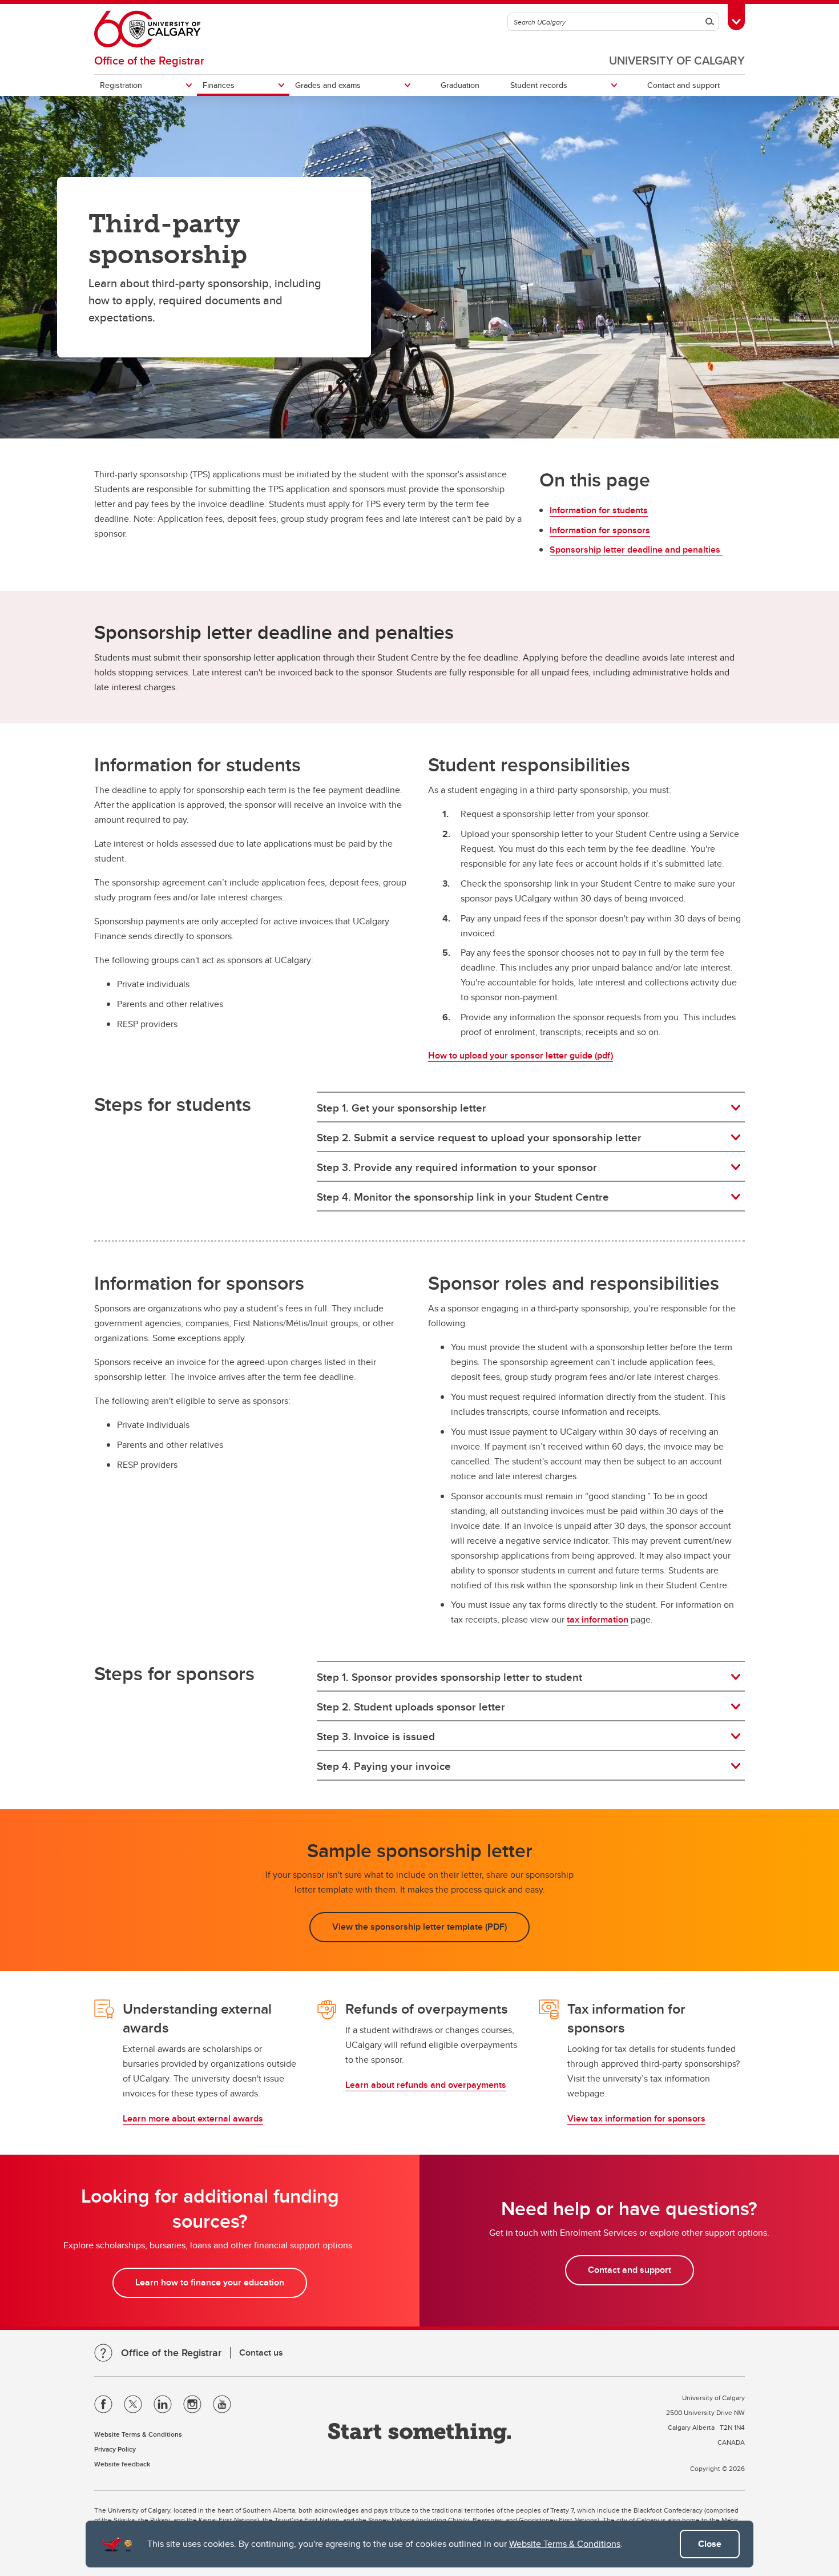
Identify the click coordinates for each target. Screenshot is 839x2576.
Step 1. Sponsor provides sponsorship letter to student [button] (449, 1677)
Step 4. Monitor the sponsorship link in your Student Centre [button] (463, 1197)
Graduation (460, 85)
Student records (539, 85)
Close (710, 2544)
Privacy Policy (115, 2449)
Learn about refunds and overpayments (426, 2085)
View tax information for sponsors (636, 2118)
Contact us (261, 2352)
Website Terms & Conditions (565, 2544)
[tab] (531, 1108)
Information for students (599, 510)
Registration (121, 85)
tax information (598, 1619)
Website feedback (122, 2464)
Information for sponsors (600, 530)
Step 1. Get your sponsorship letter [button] (402, 1108)
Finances (219, 85)
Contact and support (683, 85)
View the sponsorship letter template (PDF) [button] (419, 1927)
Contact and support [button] (630, 2270)
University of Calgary (677, 60)
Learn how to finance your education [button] (210, 2282)
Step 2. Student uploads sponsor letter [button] (411, 1706)
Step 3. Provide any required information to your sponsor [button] (457, 1167)
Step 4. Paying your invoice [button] (384, 1766)
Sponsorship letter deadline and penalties (636, 550)
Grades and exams (328, 85)
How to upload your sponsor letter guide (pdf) (521, 1055)
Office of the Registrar (149, 60)
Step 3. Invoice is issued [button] (376, 1736)
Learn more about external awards (193, 2118)
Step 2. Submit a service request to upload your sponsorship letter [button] (479, 1137)
